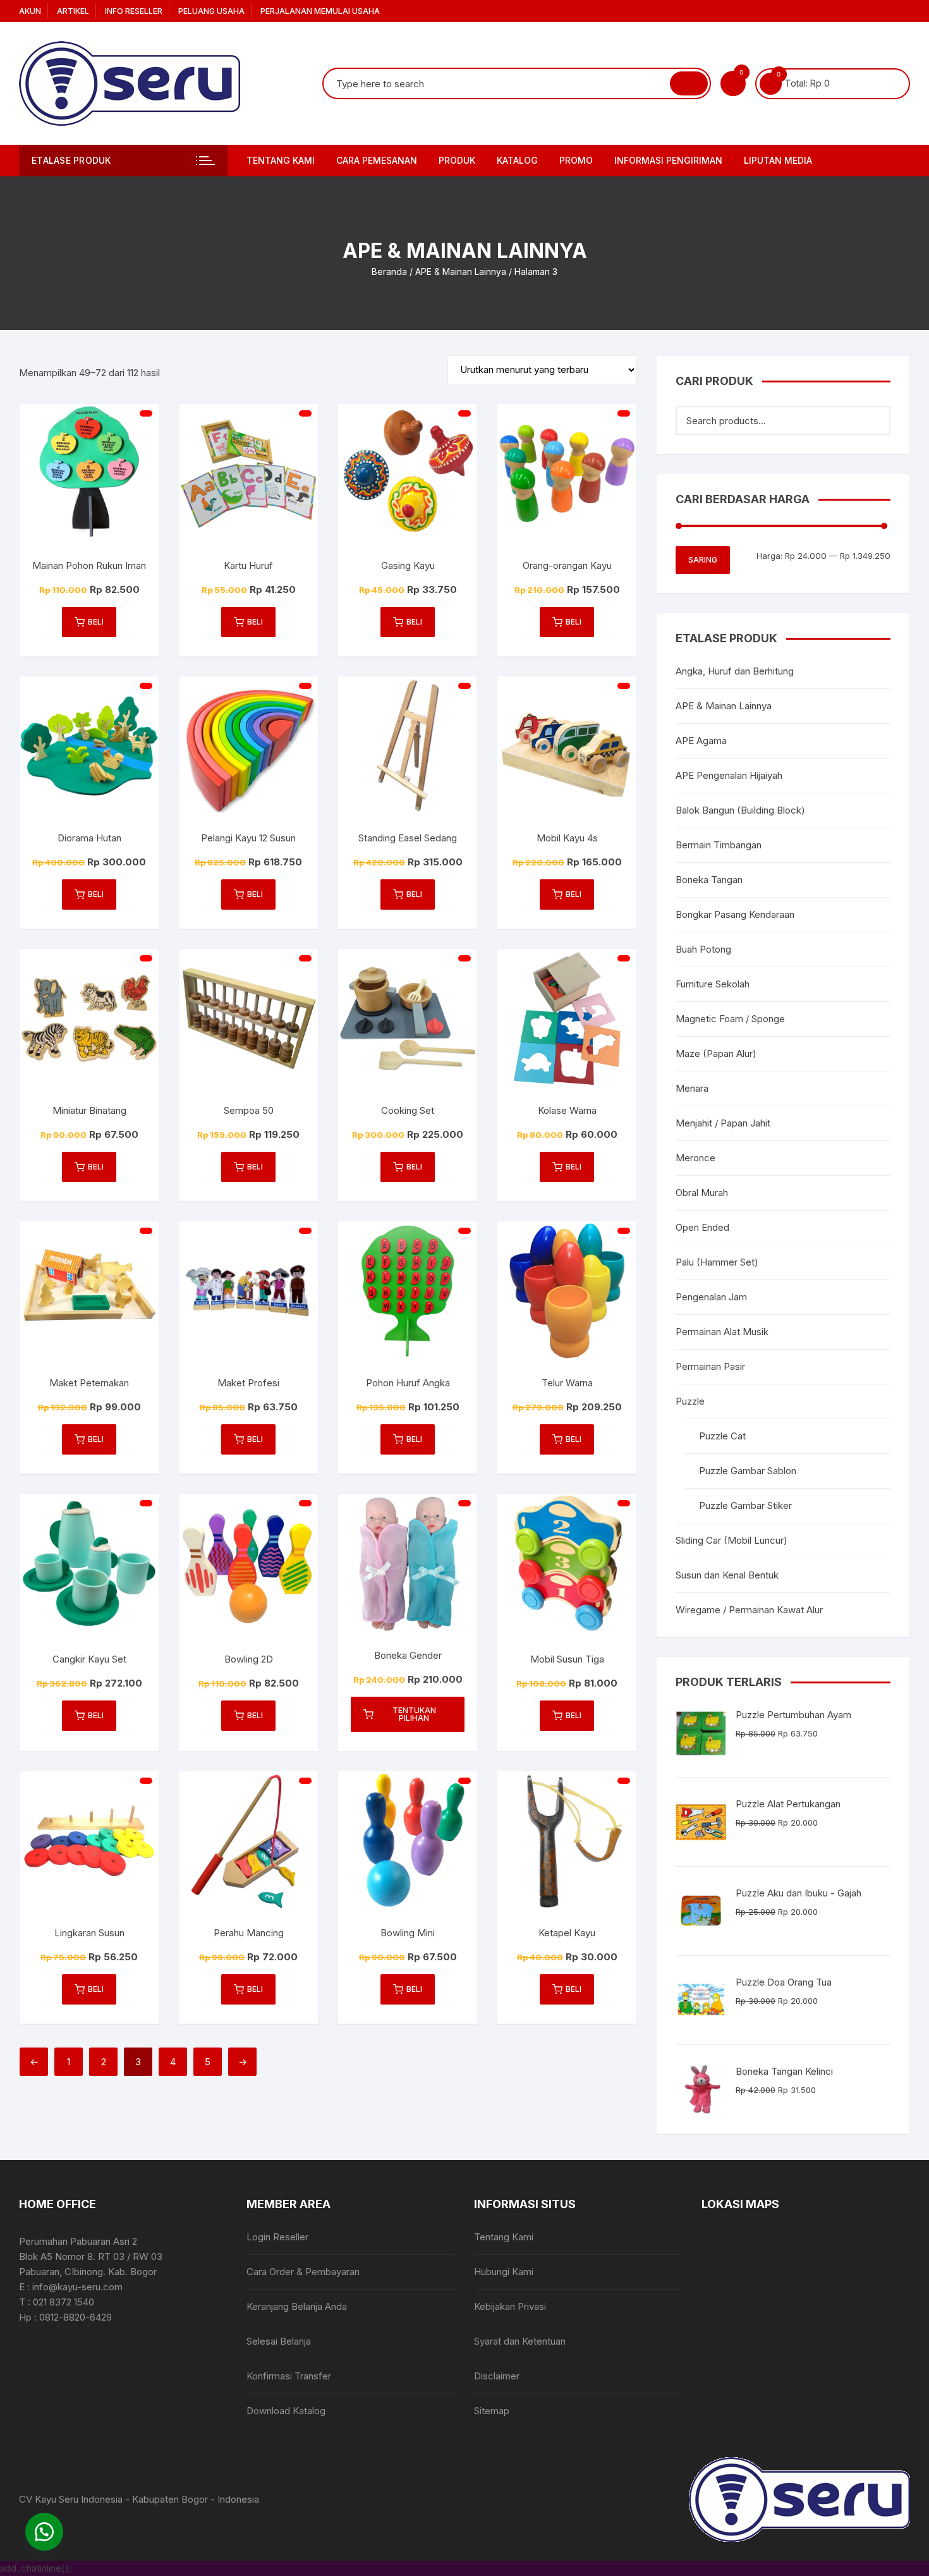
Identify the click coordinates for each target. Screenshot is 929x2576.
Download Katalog (286, 2411)
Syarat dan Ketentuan (520, 2341)
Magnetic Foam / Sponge (730, 1019)
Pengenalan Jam (711, 1297)
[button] (44, 2532)
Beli (96, 622)
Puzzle (690, 1401)
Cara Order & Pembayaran (303, 2272)
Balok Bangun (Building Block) (740, 810)
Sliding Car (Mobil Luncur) (732, 1540)
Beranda (389, 272)
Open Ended (702, 1227)
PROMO (576, 160)
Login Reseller (277, 2237)
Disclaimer (497, 2376)
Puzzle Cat (722, 1436)
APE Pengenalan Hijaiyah (729, 775)
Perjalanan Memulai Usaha (320, 11)
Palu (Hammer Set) (717, 1262)
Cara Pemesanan (377, 160)
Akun (30, 11)
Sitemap (492, 2411)
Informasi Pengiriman (668, 160)
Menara (692, 1088)
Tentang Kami (281, 160)
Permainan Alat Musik (722, 1332)
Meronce (695, 1158)
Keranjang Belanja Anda (297, 2306)
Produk (457, 160)
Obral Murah (702, 1193)
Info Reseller (134, 11)
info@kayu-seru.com (77, 2287)
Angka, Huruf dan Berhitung (735, 671)
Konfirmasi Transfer (289, 2376)
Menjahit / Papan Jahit (723, 1123)
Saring (703, 560)
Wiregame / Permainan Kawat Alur (749, 1610)
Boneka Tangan (709, 880)
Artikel (73, 11)
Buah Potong (703, 949)
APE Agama (701, 741)
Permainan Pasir (710, 1366)
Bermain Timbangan (719, 845)
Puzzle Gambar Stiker (745, 1505)
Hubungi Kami (504, 2272)
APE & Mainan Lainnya (461, 272)
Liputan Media (778, 160)
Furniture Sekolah (713, 984)
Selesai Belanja (279, 2341)
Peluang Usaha (211, 11)
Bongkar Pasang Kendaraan (735, 914)
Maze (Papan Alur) (716, 1053)
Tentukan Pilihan (414, 1714)
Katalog (517, 160)
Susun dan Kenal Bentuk (727, 1575)
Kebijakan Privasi (510, 2306)
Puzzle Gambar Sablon (748, 1471)
